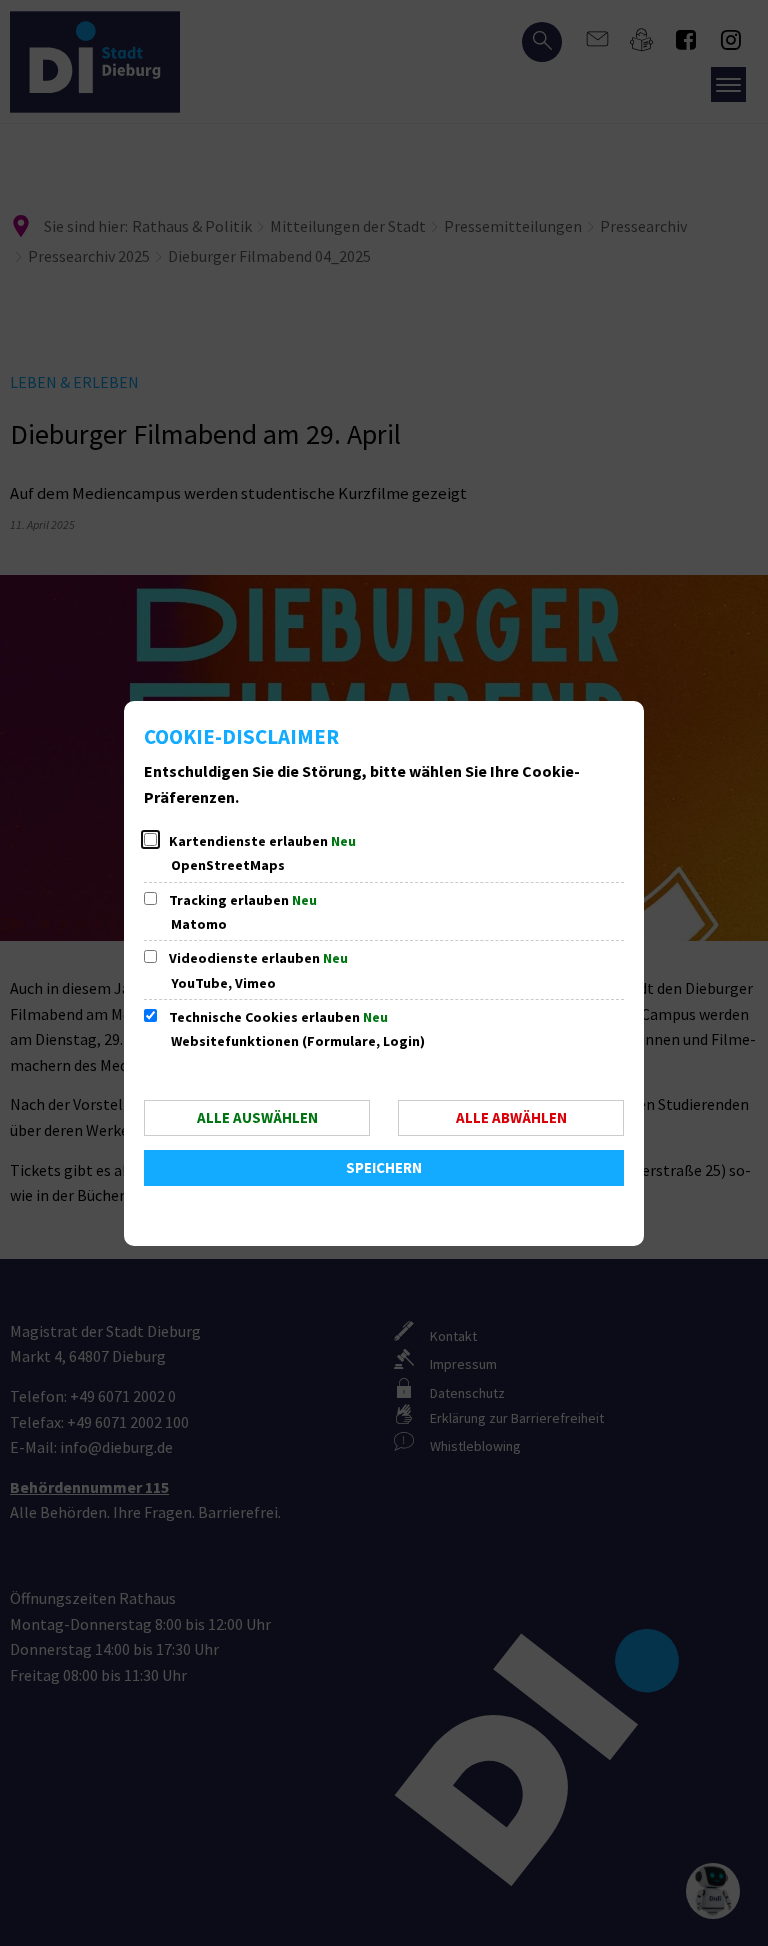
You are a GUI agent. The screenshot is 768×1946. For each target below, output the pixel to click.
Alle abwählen (511, 1117)
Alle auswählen (257, 1117)
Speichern (384, 1167)
